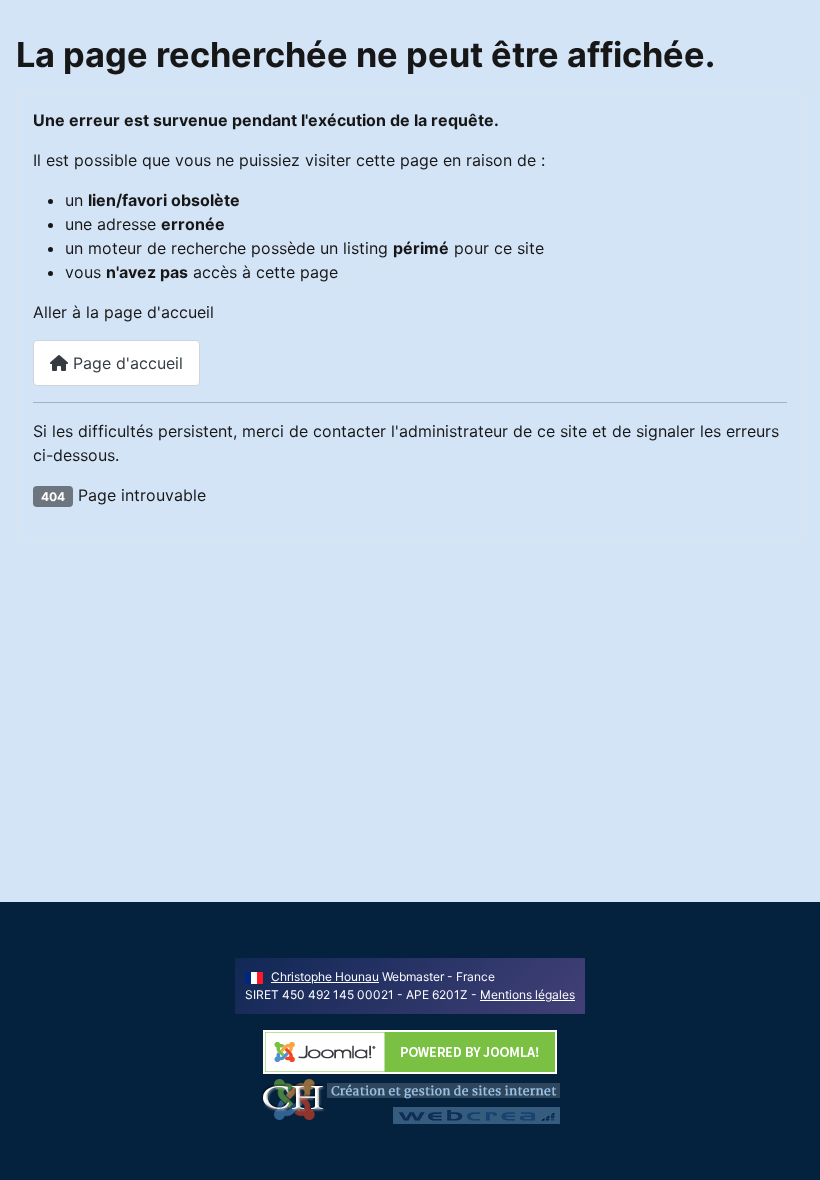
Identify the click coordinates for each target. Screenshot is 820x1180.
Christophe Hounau (325, 976)
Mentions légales (527, 994)
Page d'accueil (125, 363)
